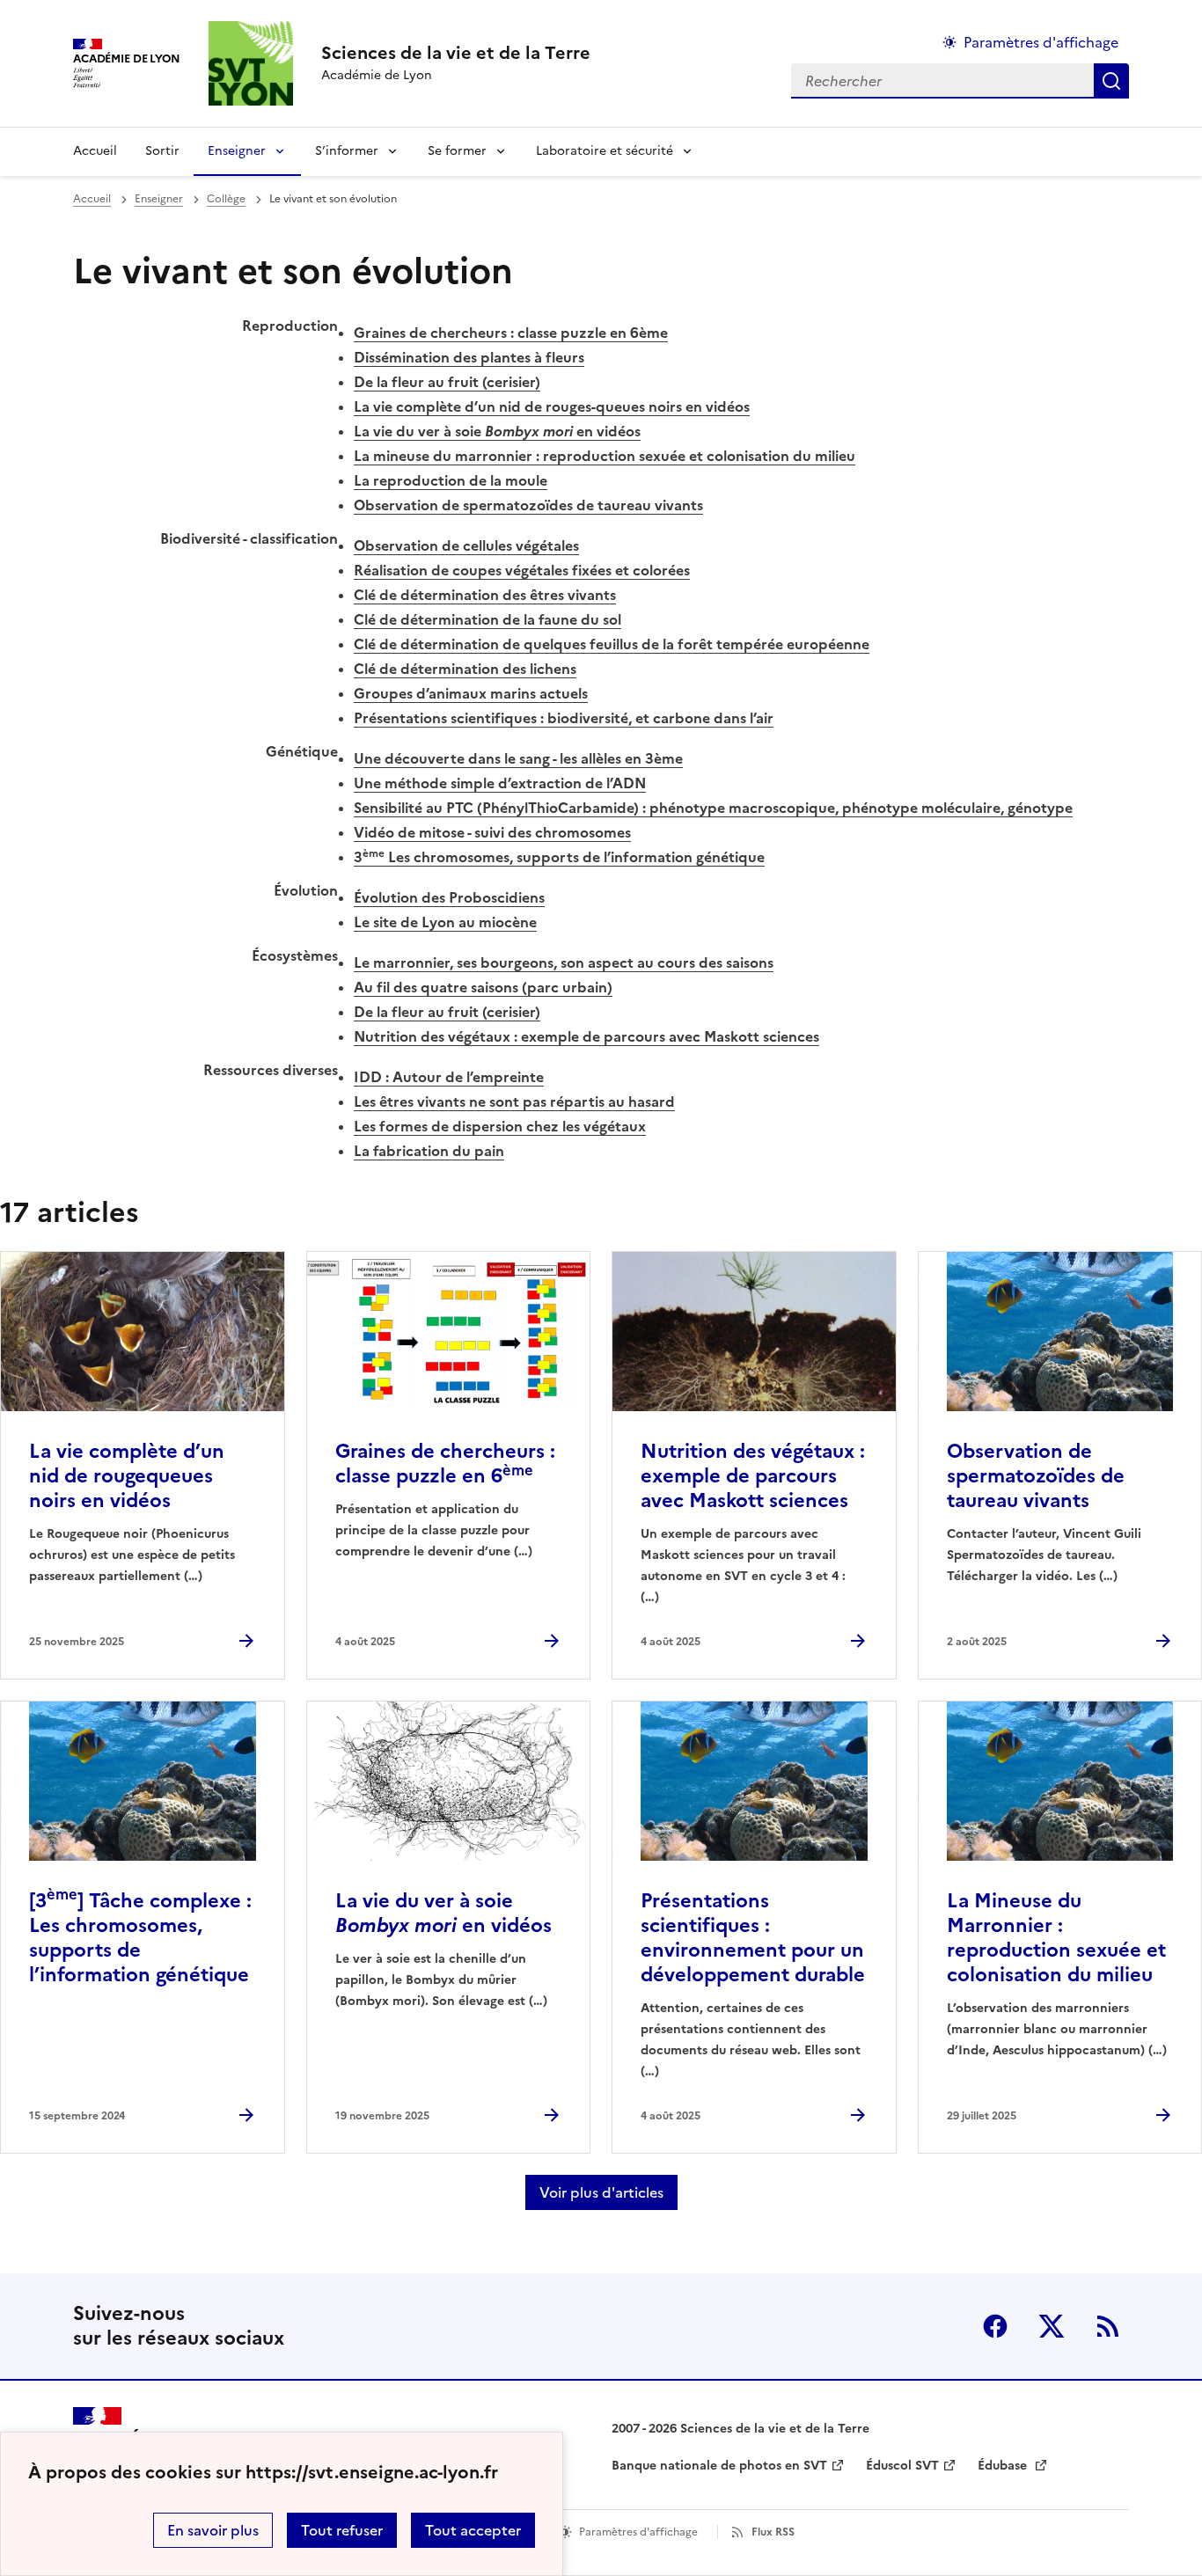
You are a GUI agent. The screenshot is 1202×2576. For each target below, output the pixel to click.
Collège (226, 199)
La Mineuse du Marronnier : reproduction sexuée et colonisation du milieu (1056, 1938)
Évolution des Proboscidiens (449, 897)
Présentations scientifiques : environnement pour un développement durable (753, 1938)
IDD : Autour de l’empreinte (449, 1077)
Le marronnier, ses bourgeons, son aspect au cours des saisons (564, 962)
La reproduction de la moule (451, 480)
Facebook (995, 2326)
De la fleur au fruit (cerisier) (447, 382)
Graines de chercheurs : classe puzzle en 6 (445, 1464)
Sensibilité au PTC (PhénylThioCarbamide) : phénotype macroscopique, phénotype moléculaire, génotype (713, 808)
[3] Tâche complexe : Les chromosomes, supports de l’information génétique (140, 1938)
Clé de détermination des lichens (465, 669)
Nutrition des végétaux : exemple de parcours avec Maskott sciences (586, 1036)
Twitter (1052, 2326)
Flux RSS (773, 2532)
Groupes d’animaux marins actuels (471, 693)
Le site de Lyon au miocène (445, 922)
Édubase (1004, 2466)
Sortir (162, 151)
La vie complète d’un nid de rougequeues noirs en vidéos (127, 1476)
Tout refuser (342, 2530)
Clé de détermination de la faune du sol (487, 619)
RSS (1108, 2326)
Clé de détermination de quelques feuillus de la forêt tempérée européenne (612, 644)
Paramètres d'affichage (1041, 42)
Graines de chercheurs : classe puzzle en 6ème (511, 333)
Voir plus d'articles (601, 2192)
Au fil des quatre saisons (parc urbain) (483, 987)
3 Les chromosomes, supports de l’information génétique (559, 857)
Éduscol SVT (902, 2466)
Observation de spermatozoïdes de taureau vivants (528, 505)
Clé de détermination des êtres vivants (485, 595)
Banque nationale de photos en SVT (719, 2466)
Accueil (95, 151)
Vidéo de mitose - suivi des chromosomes (492, 832)
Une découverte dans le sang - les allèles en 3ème (518, 758)
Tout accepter (473, 2530)
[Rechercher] (1111, 81)
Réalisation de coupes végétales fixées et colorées (522, 570)
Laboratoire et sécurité (605, 151)
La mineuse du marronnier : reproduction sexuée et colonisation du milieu (605, 456)
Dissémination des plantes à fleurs (469, 357)
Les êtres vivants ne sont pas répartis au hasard (514, 1101)
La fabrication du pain (429, 1151)
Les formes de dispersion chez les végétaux (500, 1126)
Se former (457, 151)
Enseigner (237, 151)
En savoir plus (213, 2530)
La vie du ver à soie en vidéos (497, 431)
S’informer (347, 151)
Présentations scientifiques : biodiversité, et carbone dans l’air (564, 718)
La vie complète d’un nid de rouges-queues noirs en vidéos (552, 406)
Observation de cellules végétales (466, 545)
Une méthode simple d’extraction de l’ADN (500, 783)
